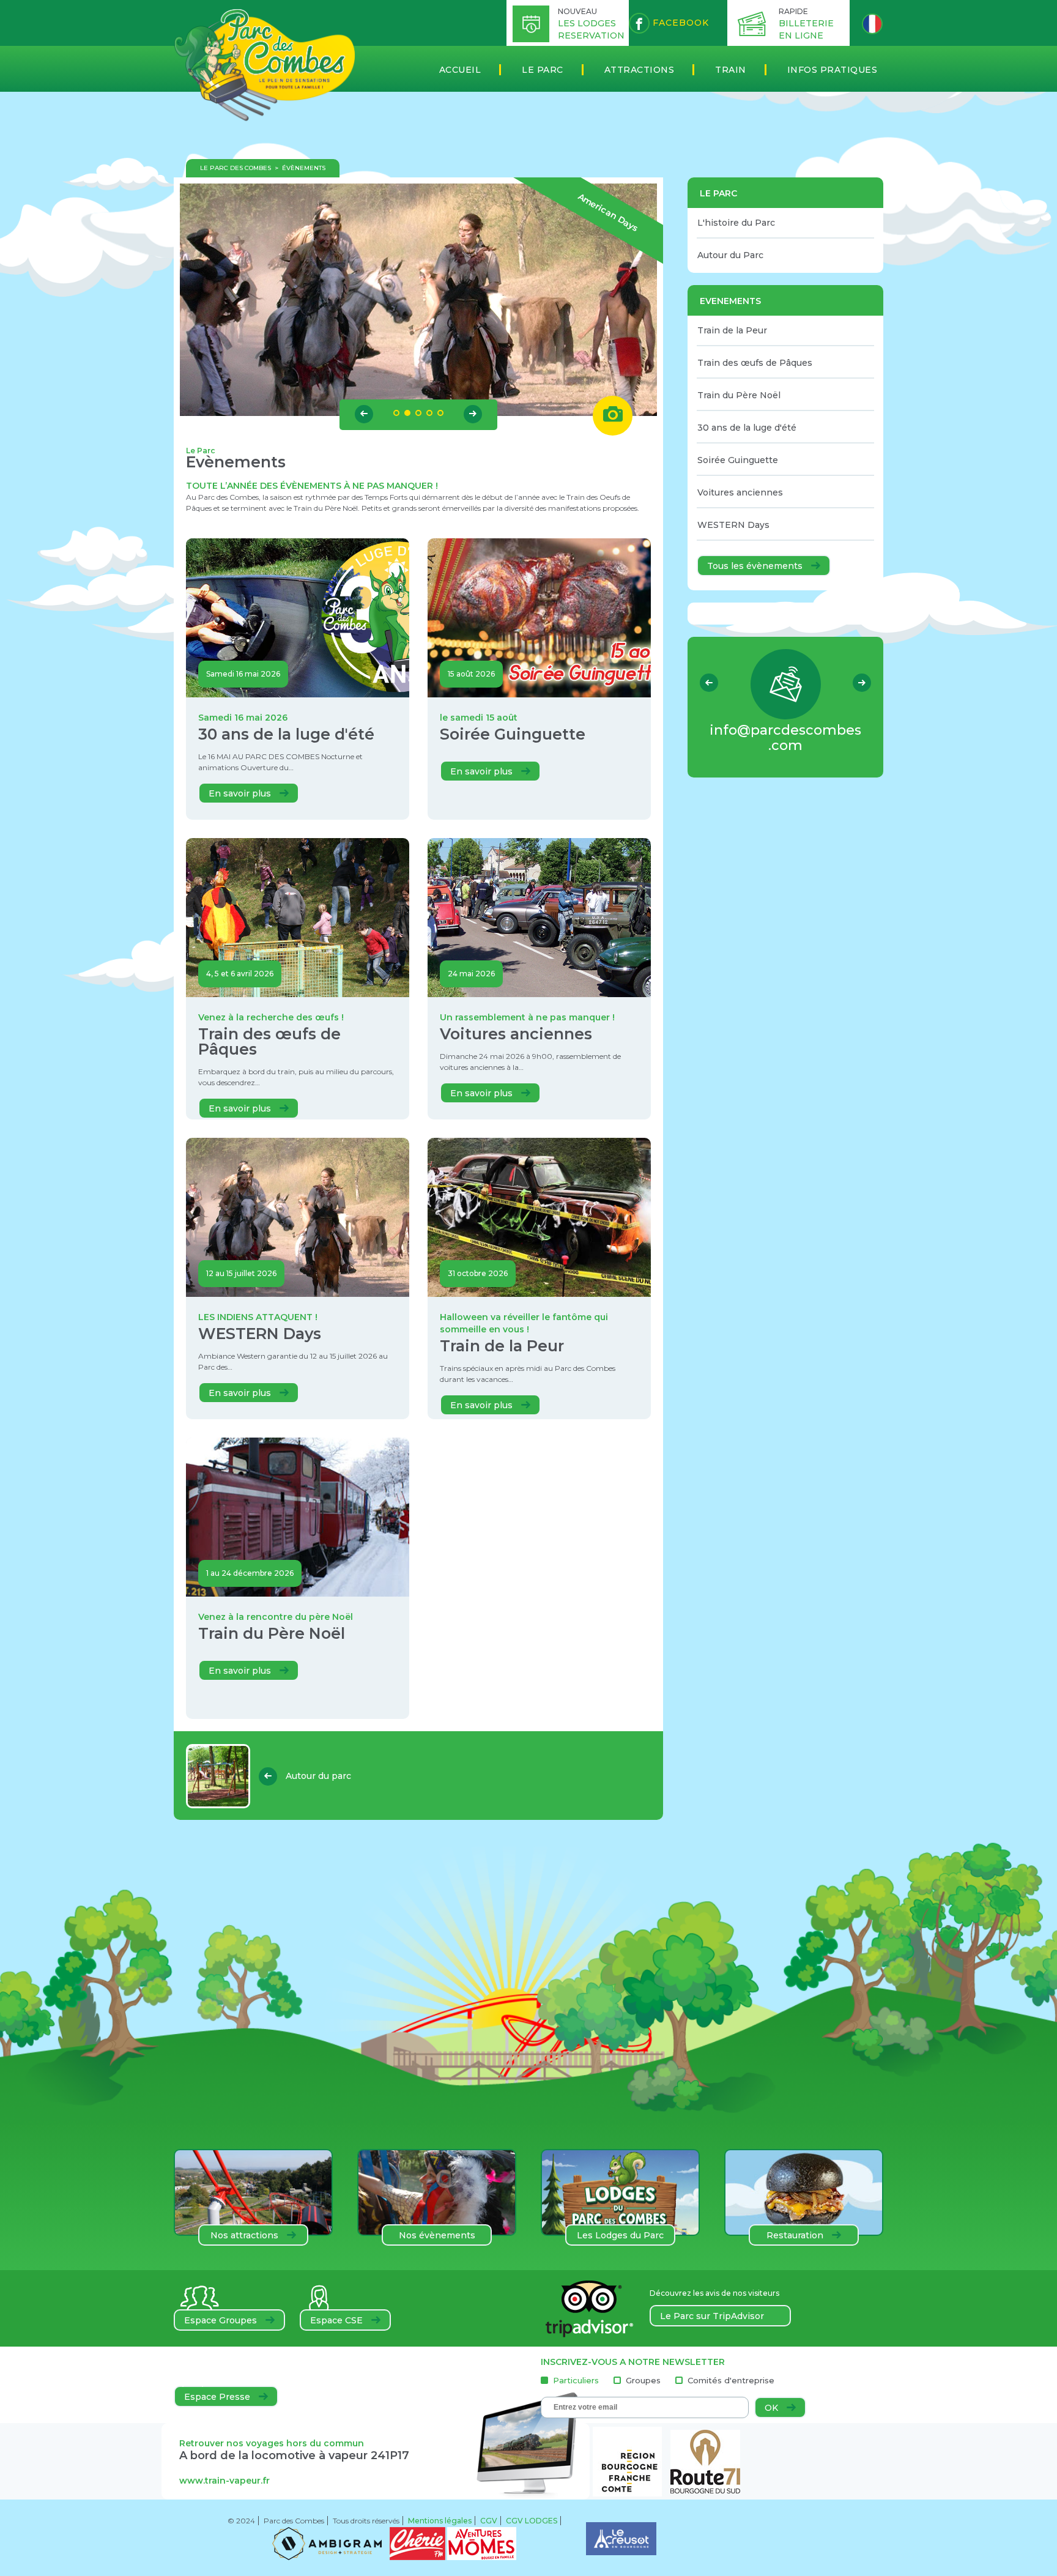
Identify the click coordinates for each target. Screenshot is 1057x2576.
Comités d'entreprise (731, 2381)
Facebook (679, 23)
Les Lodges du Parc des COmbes (620, 2238)
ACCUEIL (460, 70)
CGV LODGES (532, 2521)
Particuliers (576, 2381)
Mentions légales (440, 2521)
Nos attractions (246, 2235)
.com (785, 738)
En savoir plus (241, 793)
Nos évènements (437, 2235)
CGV (489, 2521)
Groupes (643, 2381)
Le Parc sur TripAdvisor (712, 2316)
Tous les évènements (756, 566)
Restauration (796, 2235)
